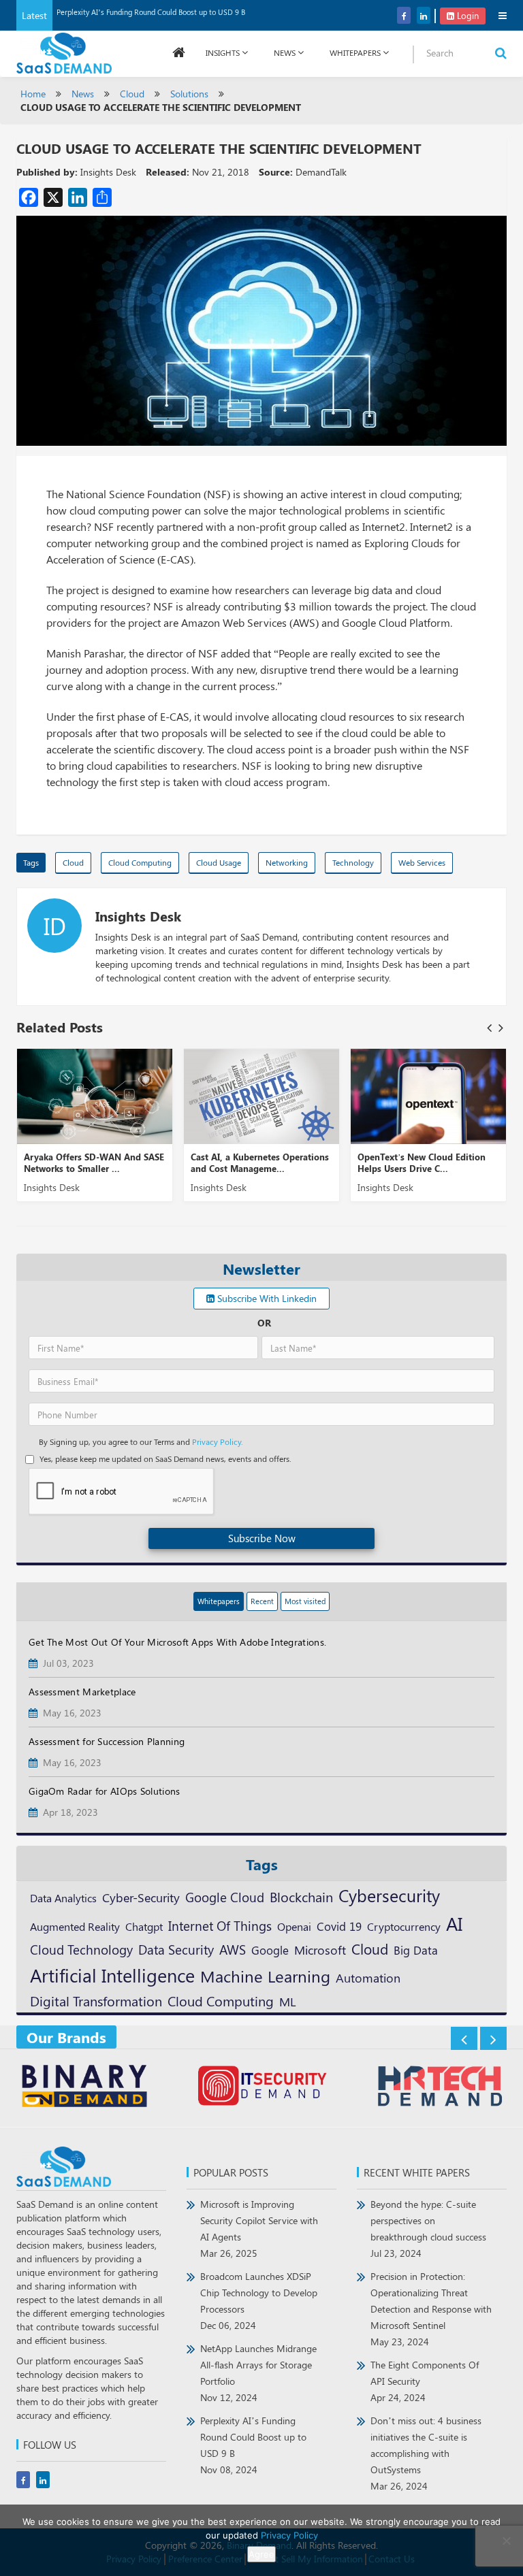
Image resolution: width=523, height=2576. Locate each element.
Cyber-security (141, 1897)
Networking (287, 862)
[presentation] (489, 1027)
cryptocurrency (404, 1926)
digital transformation (96, 2001)
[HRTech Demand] (439, 2088)
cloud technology (81, 1949)
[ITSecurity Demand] (261, 2088)
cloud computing (140, 862)
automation (368, 1978)
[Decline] (506, 2541)
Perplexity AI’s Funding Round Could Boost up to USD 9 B (151, 12)
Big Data (416, 1950)
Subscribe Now (262, 1538)
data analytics (63, 1898)
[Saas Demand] (64, 52)
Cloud (132, 94)
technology (353, 862)
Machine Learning (265, 1976)
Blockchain (301, 1896)
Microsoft (320, 1950)
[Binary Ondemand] (84, 2088)
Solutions (189, 94)
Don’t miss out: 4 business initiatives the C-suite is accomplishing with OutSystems (426, 2453)
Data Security (176, 1949)
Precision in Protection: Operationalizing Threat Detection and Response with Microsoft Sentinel (431, 2309)
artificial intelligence (112, 1975)
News (285, 52)
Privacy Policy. (218, 1441)
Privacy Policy (289, 2535)
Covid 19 (339, 1926)
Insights (223, 52)
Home (33, 94)
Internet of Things (220, 1926)
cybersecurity (389, 1895)
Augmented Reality (75, 1926)
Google (270, 1950)
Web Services (422, 862)
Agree (261, 2554)
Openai (294, 1926)
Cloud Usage (219, 862)
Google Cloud (225, 1897)
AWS (233, 1949)
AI (454, 1923)
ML (287, 2001)
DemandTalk (321, 172)
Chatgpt (144, 1926)
